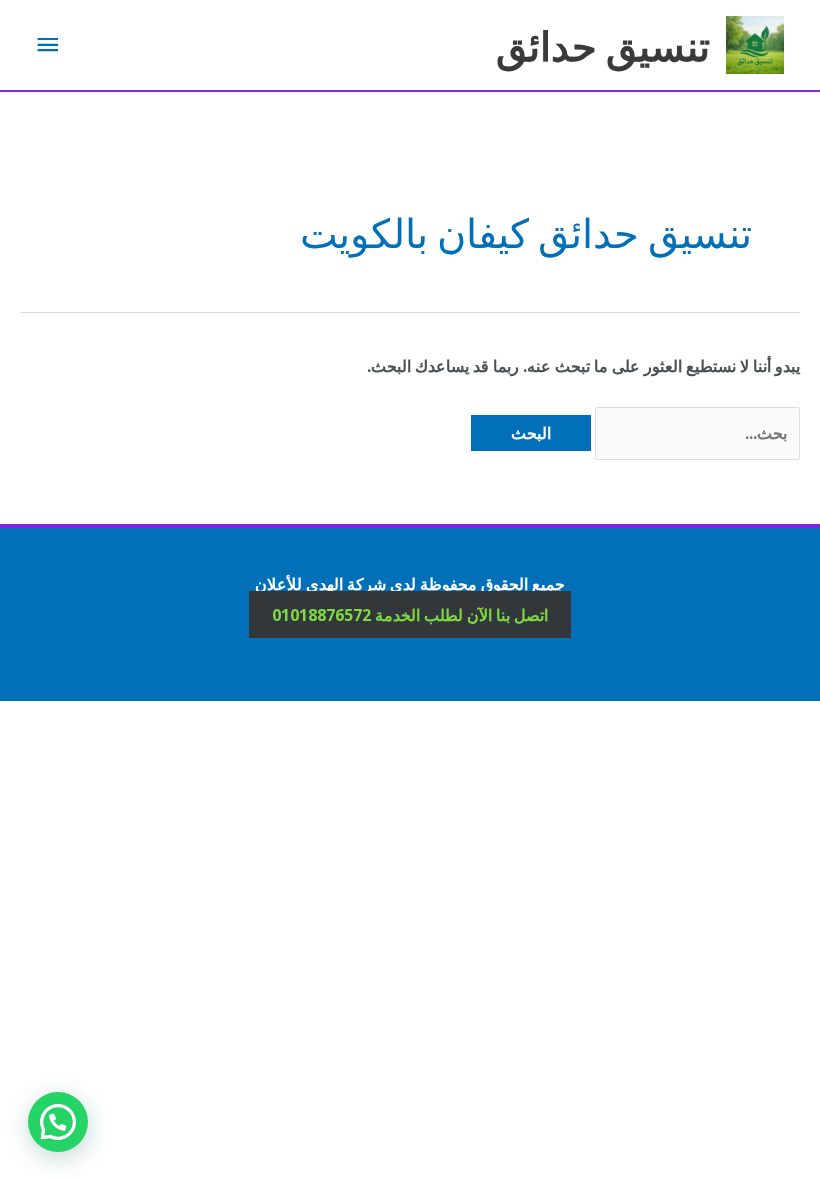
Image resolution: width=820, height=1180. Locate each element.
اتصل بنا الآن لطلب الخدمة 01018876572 (410, 614)
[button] (58, 1122)
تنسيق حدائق (603, 44)
